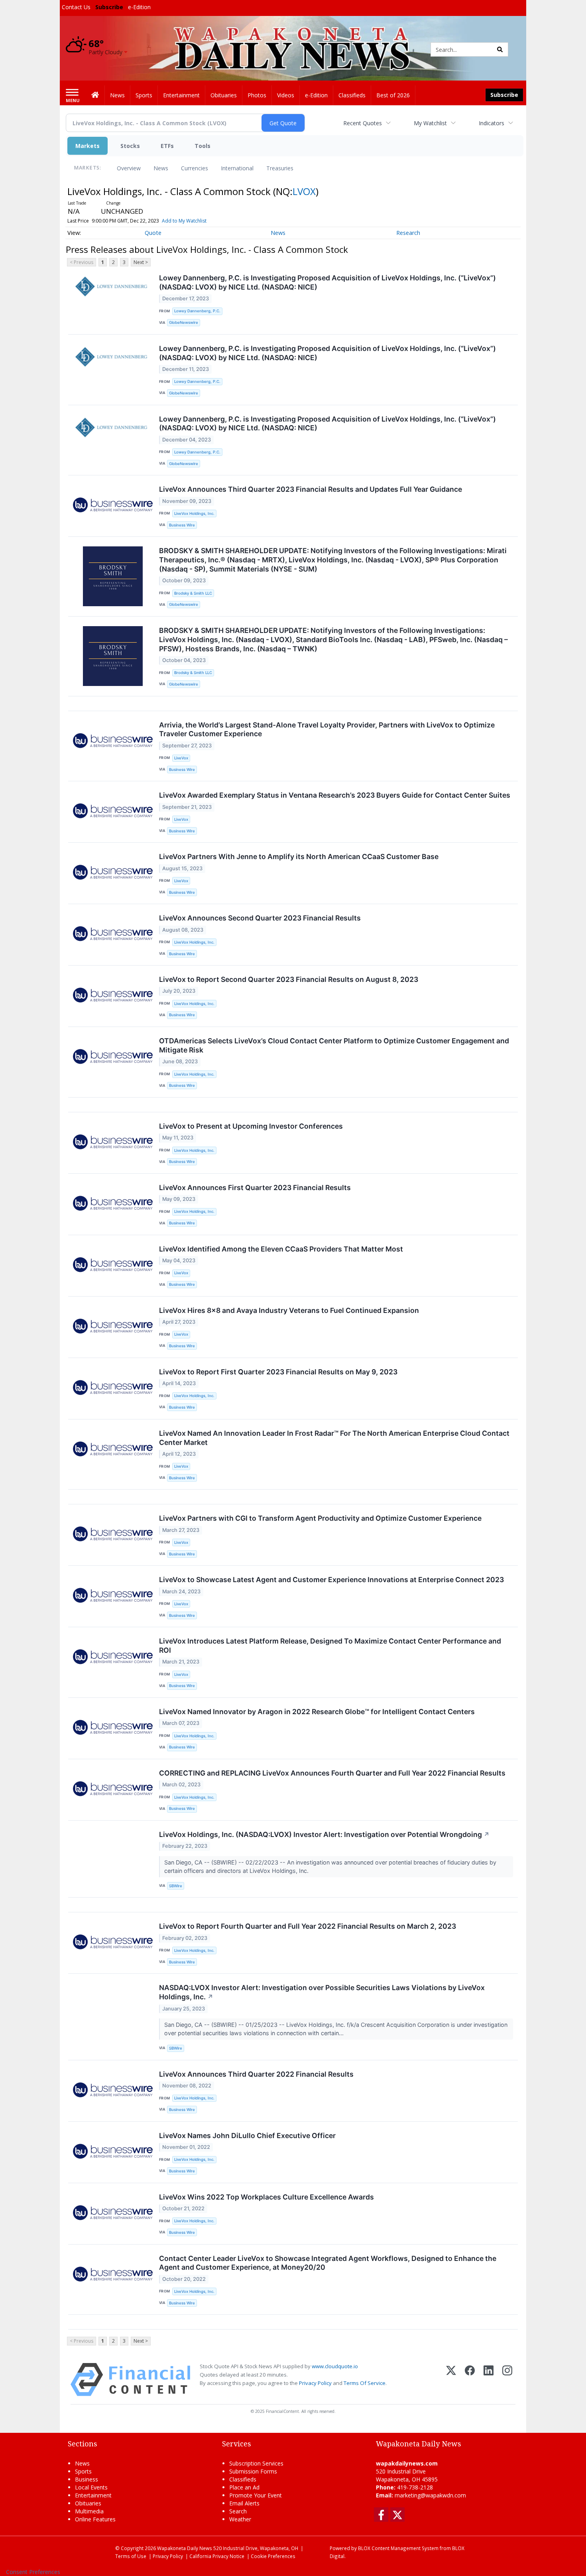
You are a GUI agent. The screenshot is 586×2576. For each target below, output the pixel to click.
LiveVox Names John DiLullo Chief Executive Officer (247, 2135)
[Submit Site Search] (500, 49)
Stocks (130, 146)
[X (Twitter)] (451, 2380)
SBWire (176, 1886)
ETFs (167, 146)
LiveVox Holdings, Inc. (194, 513)
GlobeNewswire (184, 322)
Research (408, 233)
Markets (88, 146)
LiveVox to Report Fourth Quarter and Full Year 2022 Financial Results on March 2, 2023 (308, 1926)
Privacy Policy (315, 2383)
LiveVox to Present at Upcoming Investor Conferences (251, 1126)
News (161, 168)
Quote (153, 233)
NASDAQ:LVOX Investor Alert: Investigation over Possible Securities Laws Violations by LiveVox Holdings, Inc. (322, 1992)
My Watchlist (430, 123)
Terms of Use (131, 2556)
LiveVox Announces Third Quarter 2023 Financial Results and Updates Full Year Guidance (311, 489)
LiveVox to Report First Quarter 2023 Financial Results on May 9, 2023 (278, 1372)
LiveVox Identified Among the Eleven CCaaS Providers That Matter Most (281, 1249)
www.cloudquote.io (335, 2366)
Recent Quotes (363, 123)
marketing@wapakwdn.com (430, 2495)
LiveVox (181, 758)
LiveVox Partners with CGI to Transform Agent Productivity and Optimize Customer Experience (320, 1518)
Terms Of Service (365, 2383)
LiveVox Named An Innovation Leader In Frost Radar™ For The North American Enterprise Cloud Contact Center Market (334, 1438)
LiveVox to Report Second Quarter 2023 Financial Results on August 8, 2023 (289, 979)
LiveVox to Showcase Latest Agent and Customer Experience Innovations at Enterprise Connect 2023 (331, 1580)
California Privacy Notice (217, 2556)
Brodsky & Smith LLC (193, 593)
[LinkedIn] (489, 2380)
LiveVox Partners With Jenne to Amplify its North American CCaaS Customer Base (299, 856)
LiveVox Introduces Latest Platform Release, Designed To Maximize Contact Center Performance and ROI (330, 1646)
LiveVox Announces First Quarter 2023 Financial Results (255, 1187)
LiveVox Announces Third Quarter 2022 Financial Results (256, 2074)
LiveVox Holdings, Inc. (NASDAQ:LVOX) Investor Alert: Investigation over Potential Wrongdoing (324, 1834)
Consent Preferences (33, 2572)
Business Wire (182, 525)
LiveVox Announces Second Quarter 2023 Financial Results (260, 918)
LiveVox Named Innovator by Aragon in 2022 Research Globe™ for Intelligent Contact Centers (317, 1712)
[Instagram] (507, 2380)
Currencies (195, 168)
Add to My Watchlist (184, 221)
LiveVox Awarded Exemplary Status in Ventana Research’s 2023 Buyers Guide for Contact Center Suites (335, 795)
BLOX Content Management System (398, 2548)
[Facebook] (470, 2380)
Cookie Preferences (273, 2556)
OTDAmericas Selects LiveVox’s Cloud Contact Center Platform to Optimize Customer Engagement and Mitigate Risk (334, 1045)
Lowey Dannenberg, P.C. (197, 311)
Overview (129, 168)
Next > (141, 262)
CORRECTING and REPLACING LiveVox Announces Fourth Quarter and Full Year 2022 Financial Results (332, 1773)
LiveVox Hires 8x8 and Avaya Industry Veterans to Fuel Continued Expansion (289, 1310)
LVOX (304, 191)
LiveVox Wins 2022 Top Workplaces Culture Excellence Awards (266, 2197)
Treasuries (280, 168)
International (237, 168)
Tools (203, 146)
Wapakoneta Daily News (185, 2548)
